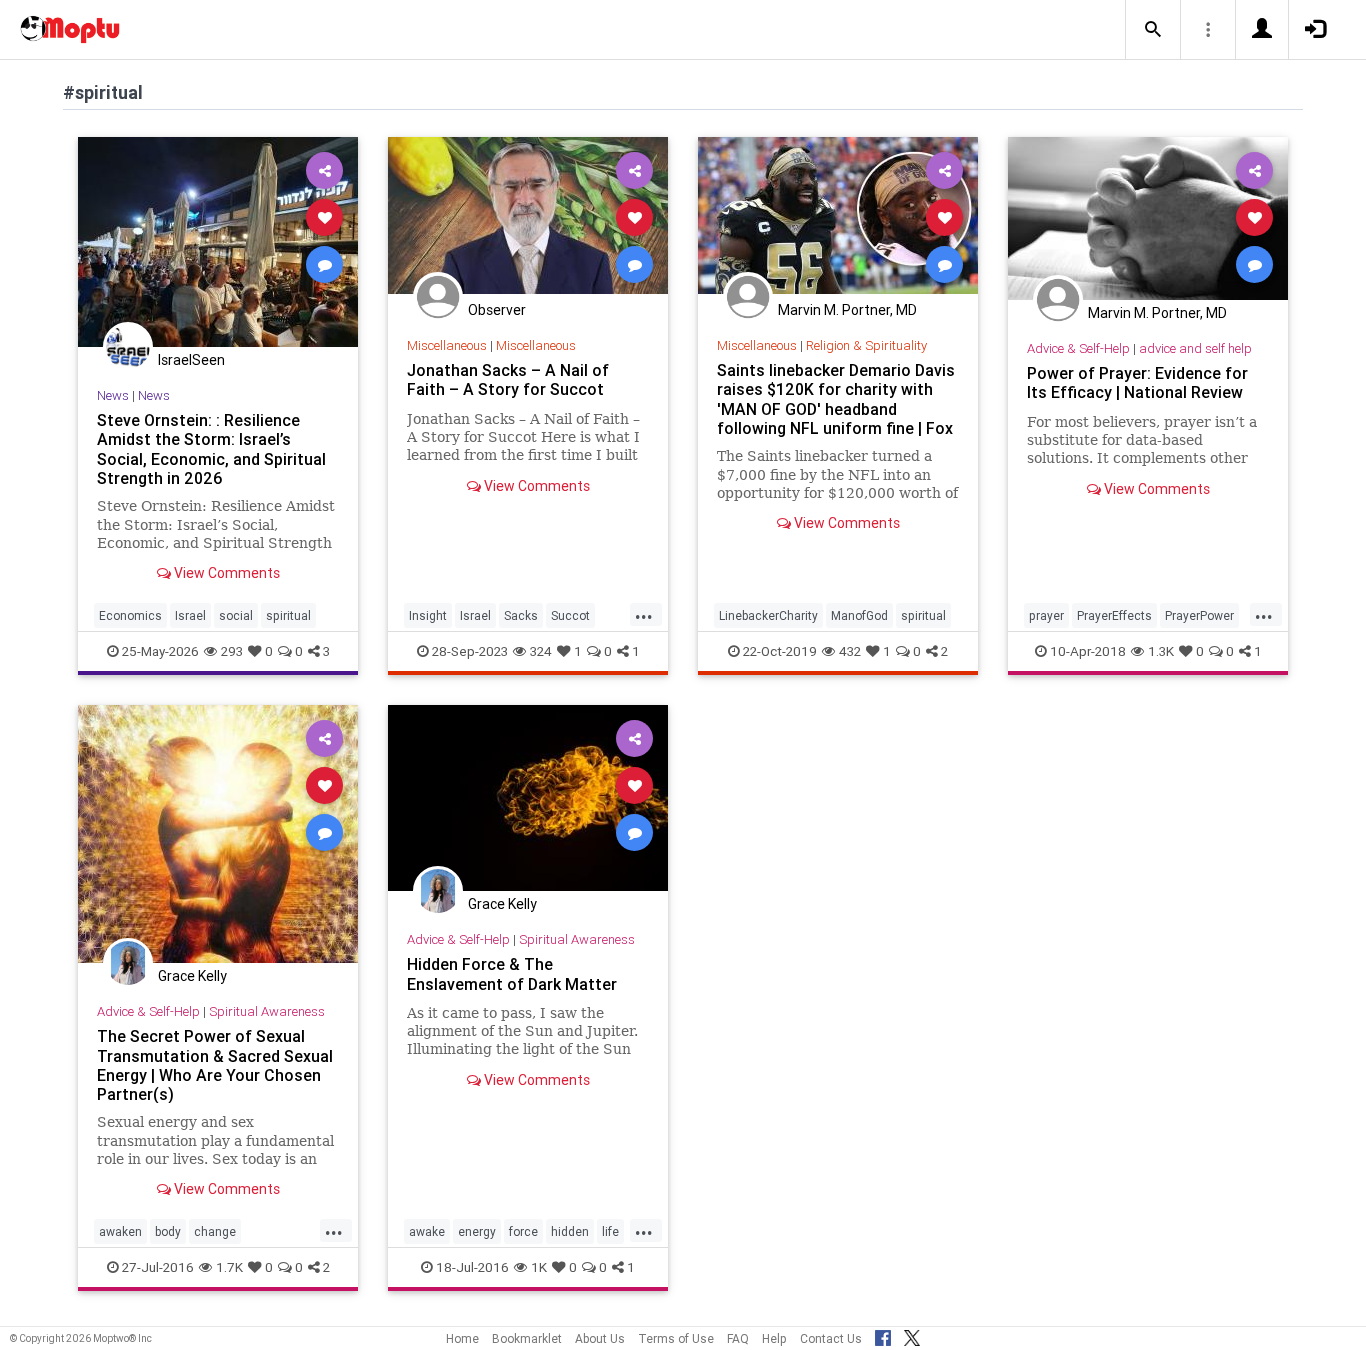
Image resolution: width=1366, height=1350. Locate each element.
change (215, 1231)
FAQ (738, 1338)
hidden (570, 1231)
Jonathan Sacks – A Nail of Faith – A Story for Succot (508, 379)
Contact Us (831, 1338)
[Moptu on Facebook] (883, 1335)
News (113, 395)
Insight (428, 615)
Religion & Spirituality (866, 345)
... (644, 614)
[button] (1153, 30)
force (523, 1231)
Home (462, 1338)
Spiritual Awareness (267, 1011)
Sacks (521, 615)
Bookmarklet (527, 1338)
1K (539, 1267)
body (168, 1231)
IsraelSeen (191, 360)
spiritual (288, 615)
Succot (570, 615)
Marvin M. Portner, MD (847, 310)
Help (774, 1338)
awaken (120, 1231)
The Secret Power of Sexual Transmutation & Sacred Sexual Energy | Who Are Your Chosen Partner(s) (215, 1064)
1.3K (1161, 651)
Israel (190, 615)
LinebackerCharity (768, 615)
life (610, 1231)
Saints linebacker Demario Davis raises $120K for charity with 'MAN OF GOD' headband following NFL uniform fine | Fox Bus (836, 408)
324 (541, 651)
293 (232, 651)
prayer (1046, 615)
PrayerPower (1199, 615)
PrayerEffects (1114, 615)
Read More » (218, 241)
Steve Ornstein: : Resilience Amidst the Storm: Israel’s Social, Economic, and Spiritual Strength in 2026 (211, 448)
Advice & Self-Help (1078, 348)
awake (427, 1231)
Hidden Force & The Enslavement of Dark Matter (512, 973)
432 (850, 651)
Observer (497, 310)
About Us (600, 1338)
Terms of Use (676, 1338)
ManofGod (859, 615)
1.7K (229, 1267)
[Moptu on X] (912, 1335)
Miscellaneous (447, 345)
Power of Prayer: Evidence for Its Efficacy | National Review (1137, 382)
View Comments (225, 573)
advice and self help (1195, 348)
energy (477, 1231)
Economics (130, 615)
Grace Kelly (192, 976)
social (236, 615)
